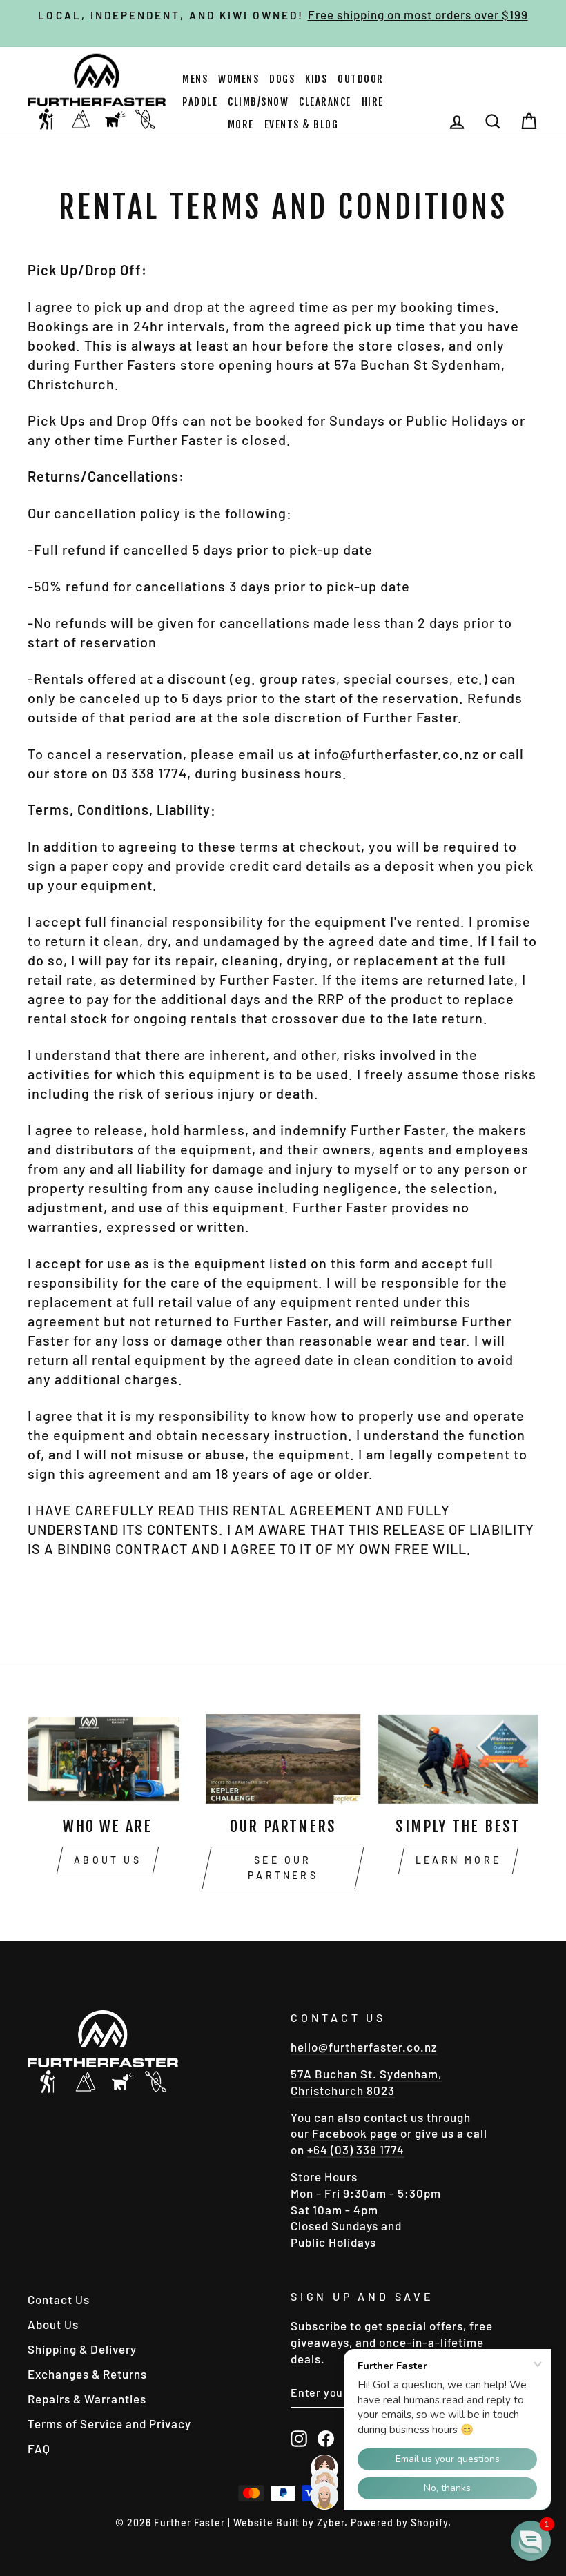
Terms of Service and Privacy (109, 2423)
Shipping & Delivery (82, 2349)
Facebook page (355, 2133)
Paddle (200, 102)
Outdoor (361, 79)
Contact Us (59, 2299)
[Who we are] (108, 1759)
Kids (316, 79)
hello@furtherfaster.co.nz (364, 2047)
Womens (238, 79)
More (241, 125)
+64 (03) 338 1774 (356, 2150)
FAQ (39, 2448)
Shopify (429, 2523)
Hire (373, 102)
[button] (531, 2541)
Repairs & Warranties (87, 2399)
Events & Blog (302, 125)
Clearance (325, 102)
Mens (195, 79)
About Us (108, 1860)
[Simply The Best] (458, 1759)
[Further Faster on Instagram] (299, 2438)
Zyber (331, 2523)
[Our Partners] (283, 1759)
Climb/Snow (258, 102)
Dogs (282, 79)
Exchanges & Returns (87, 2374)
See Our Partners (283, 1868)
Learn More (458, 1860)
